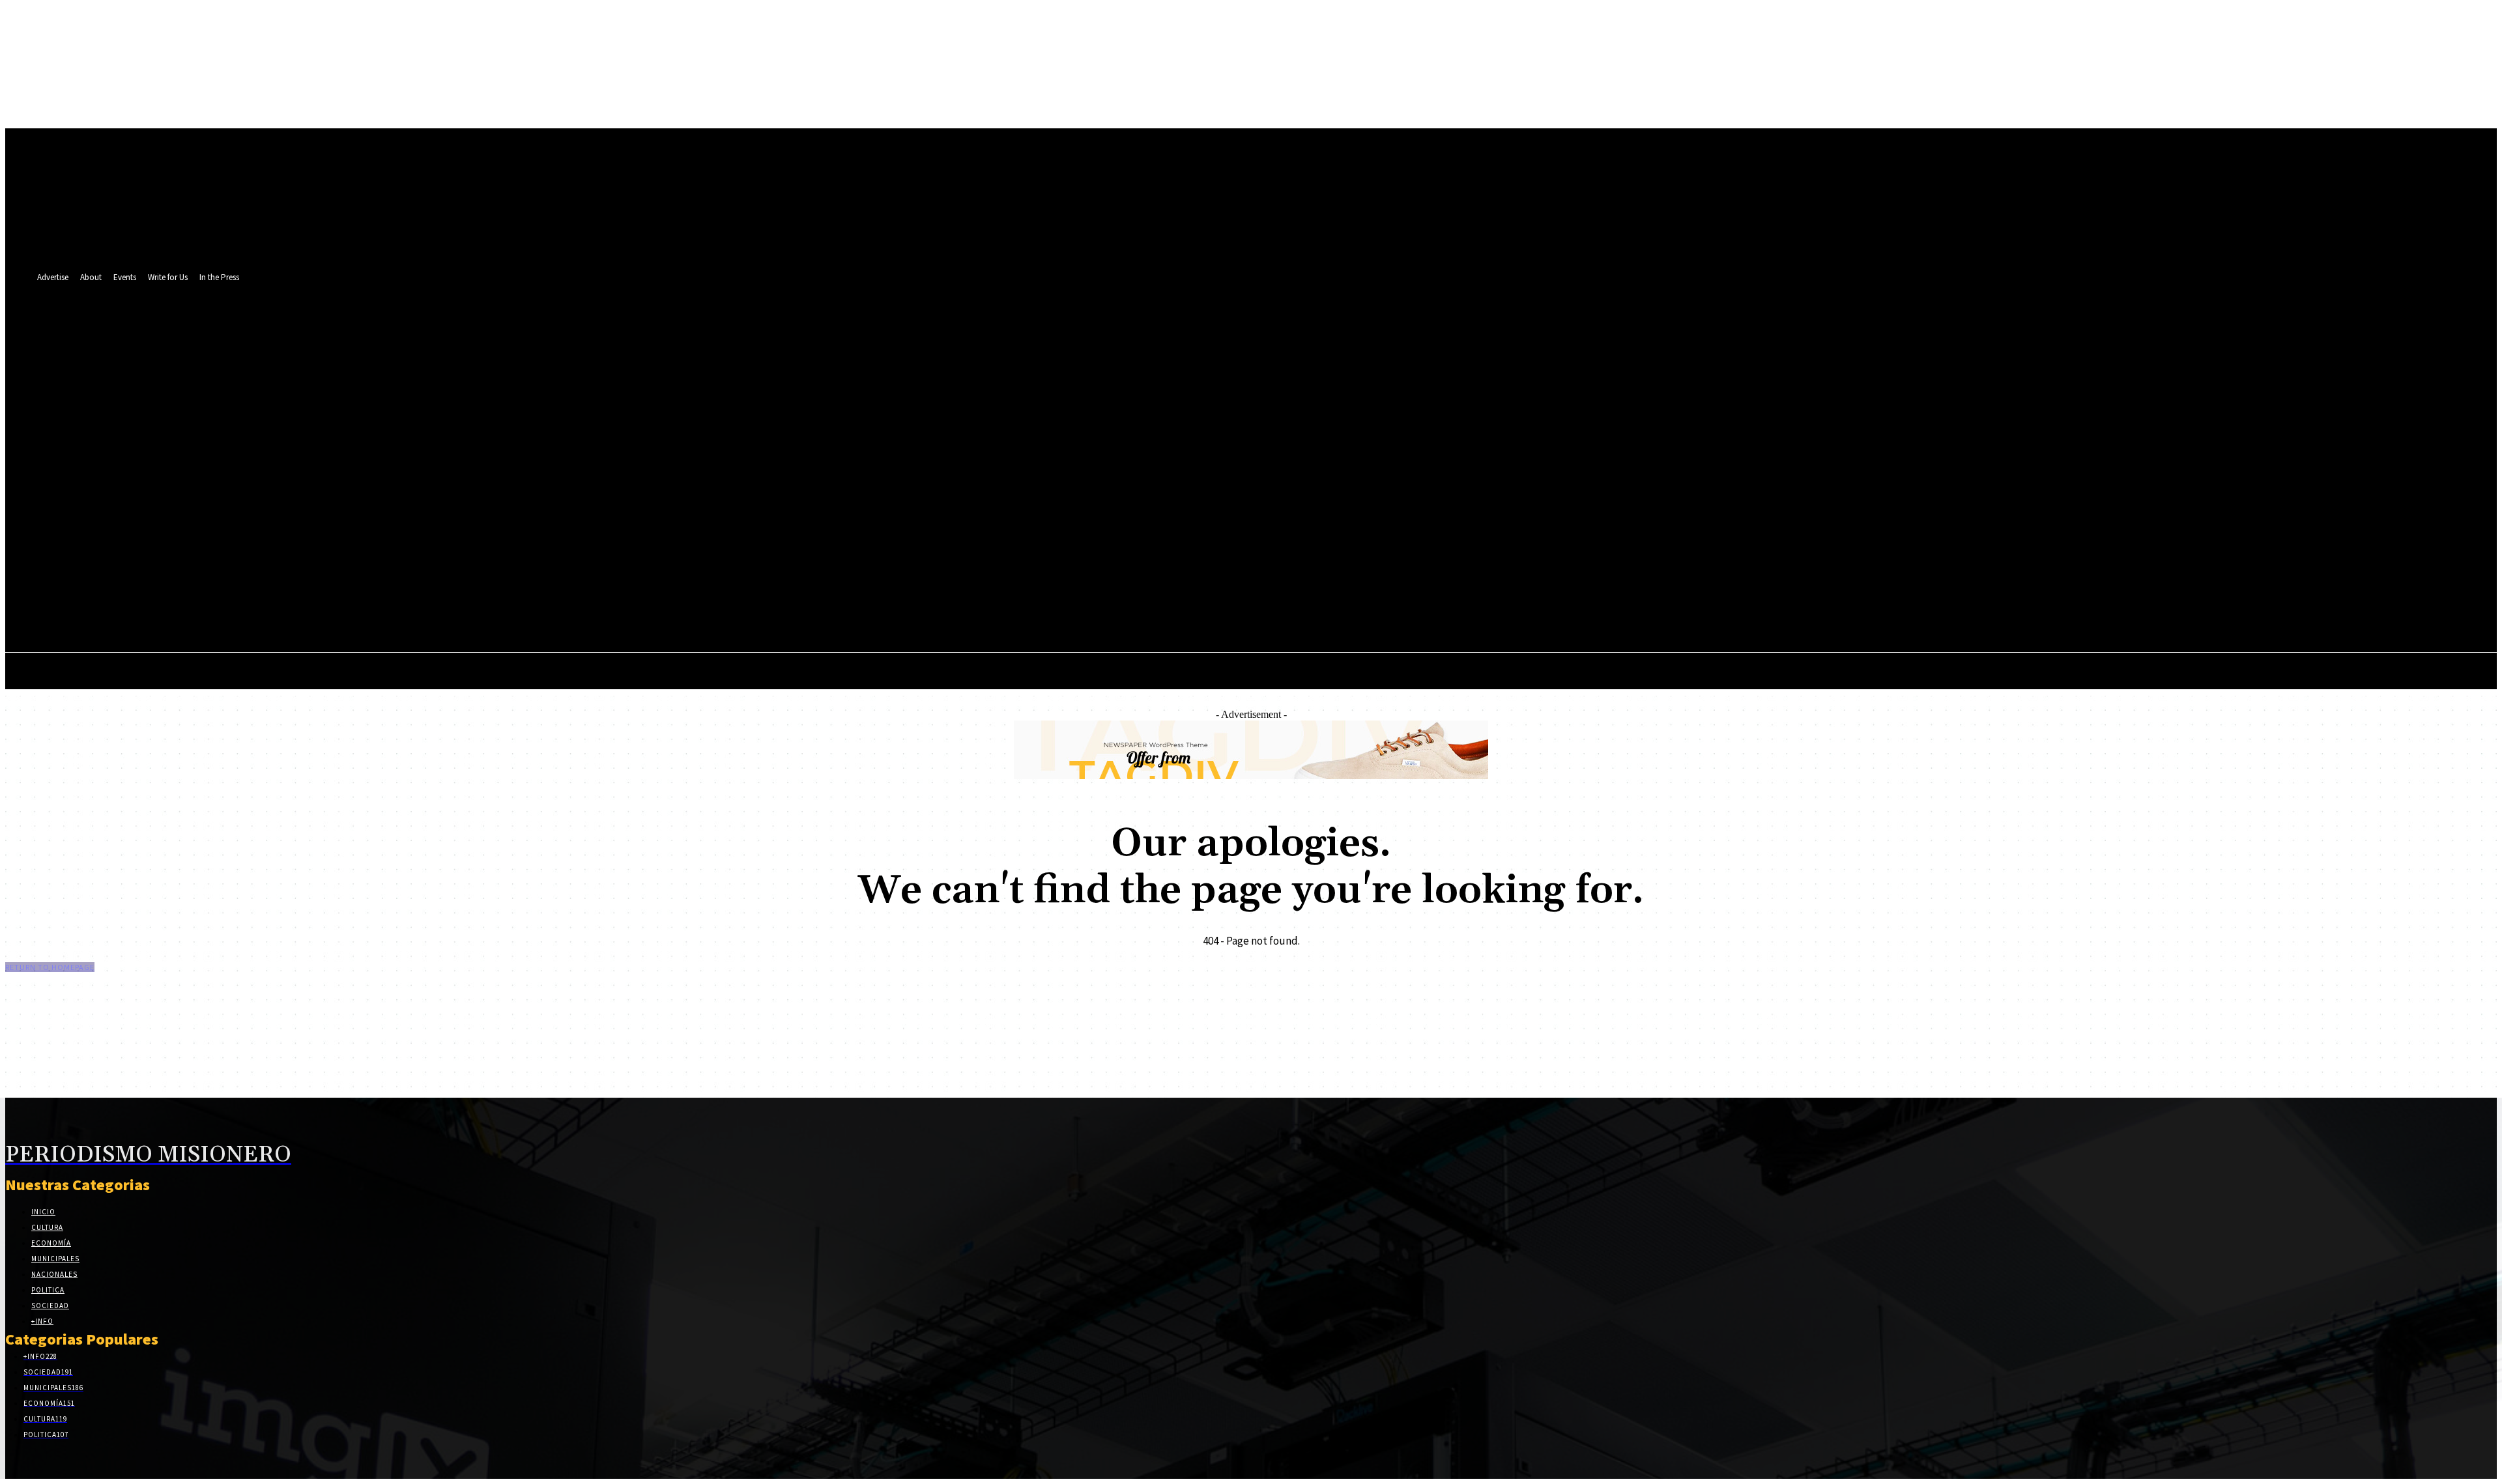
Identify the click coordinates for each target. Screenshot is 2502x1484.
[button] (1413, 470)
